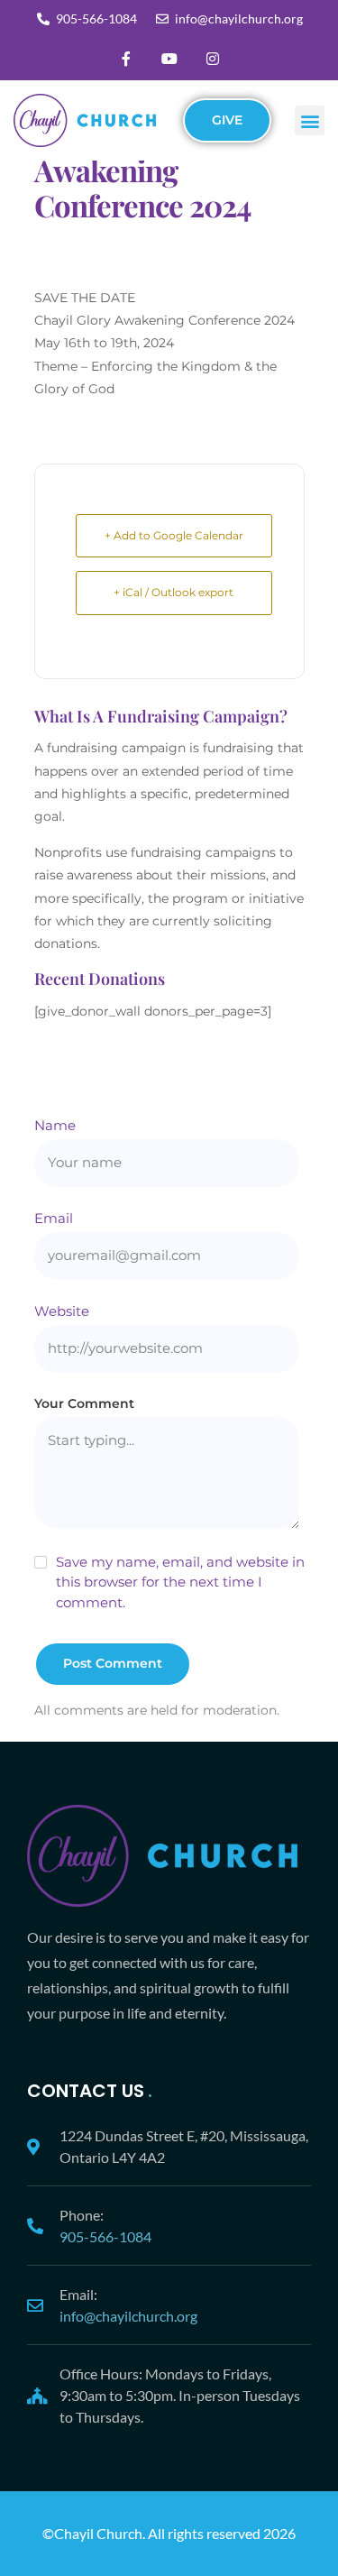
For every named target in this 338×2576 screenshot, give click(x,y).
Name (55, 1125)
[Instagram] (213, 59)
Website (62, 1311)
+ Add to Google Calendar (174, 535)
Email (54, 1218)
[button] (310, 120)
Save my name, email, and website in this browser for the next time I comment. (180, 1582)
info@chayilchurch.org (128, 2316)
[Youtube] (169, 59)
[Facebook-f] (126, 59)
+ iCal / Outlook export (174, 592)
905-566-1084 (105, 2236)
